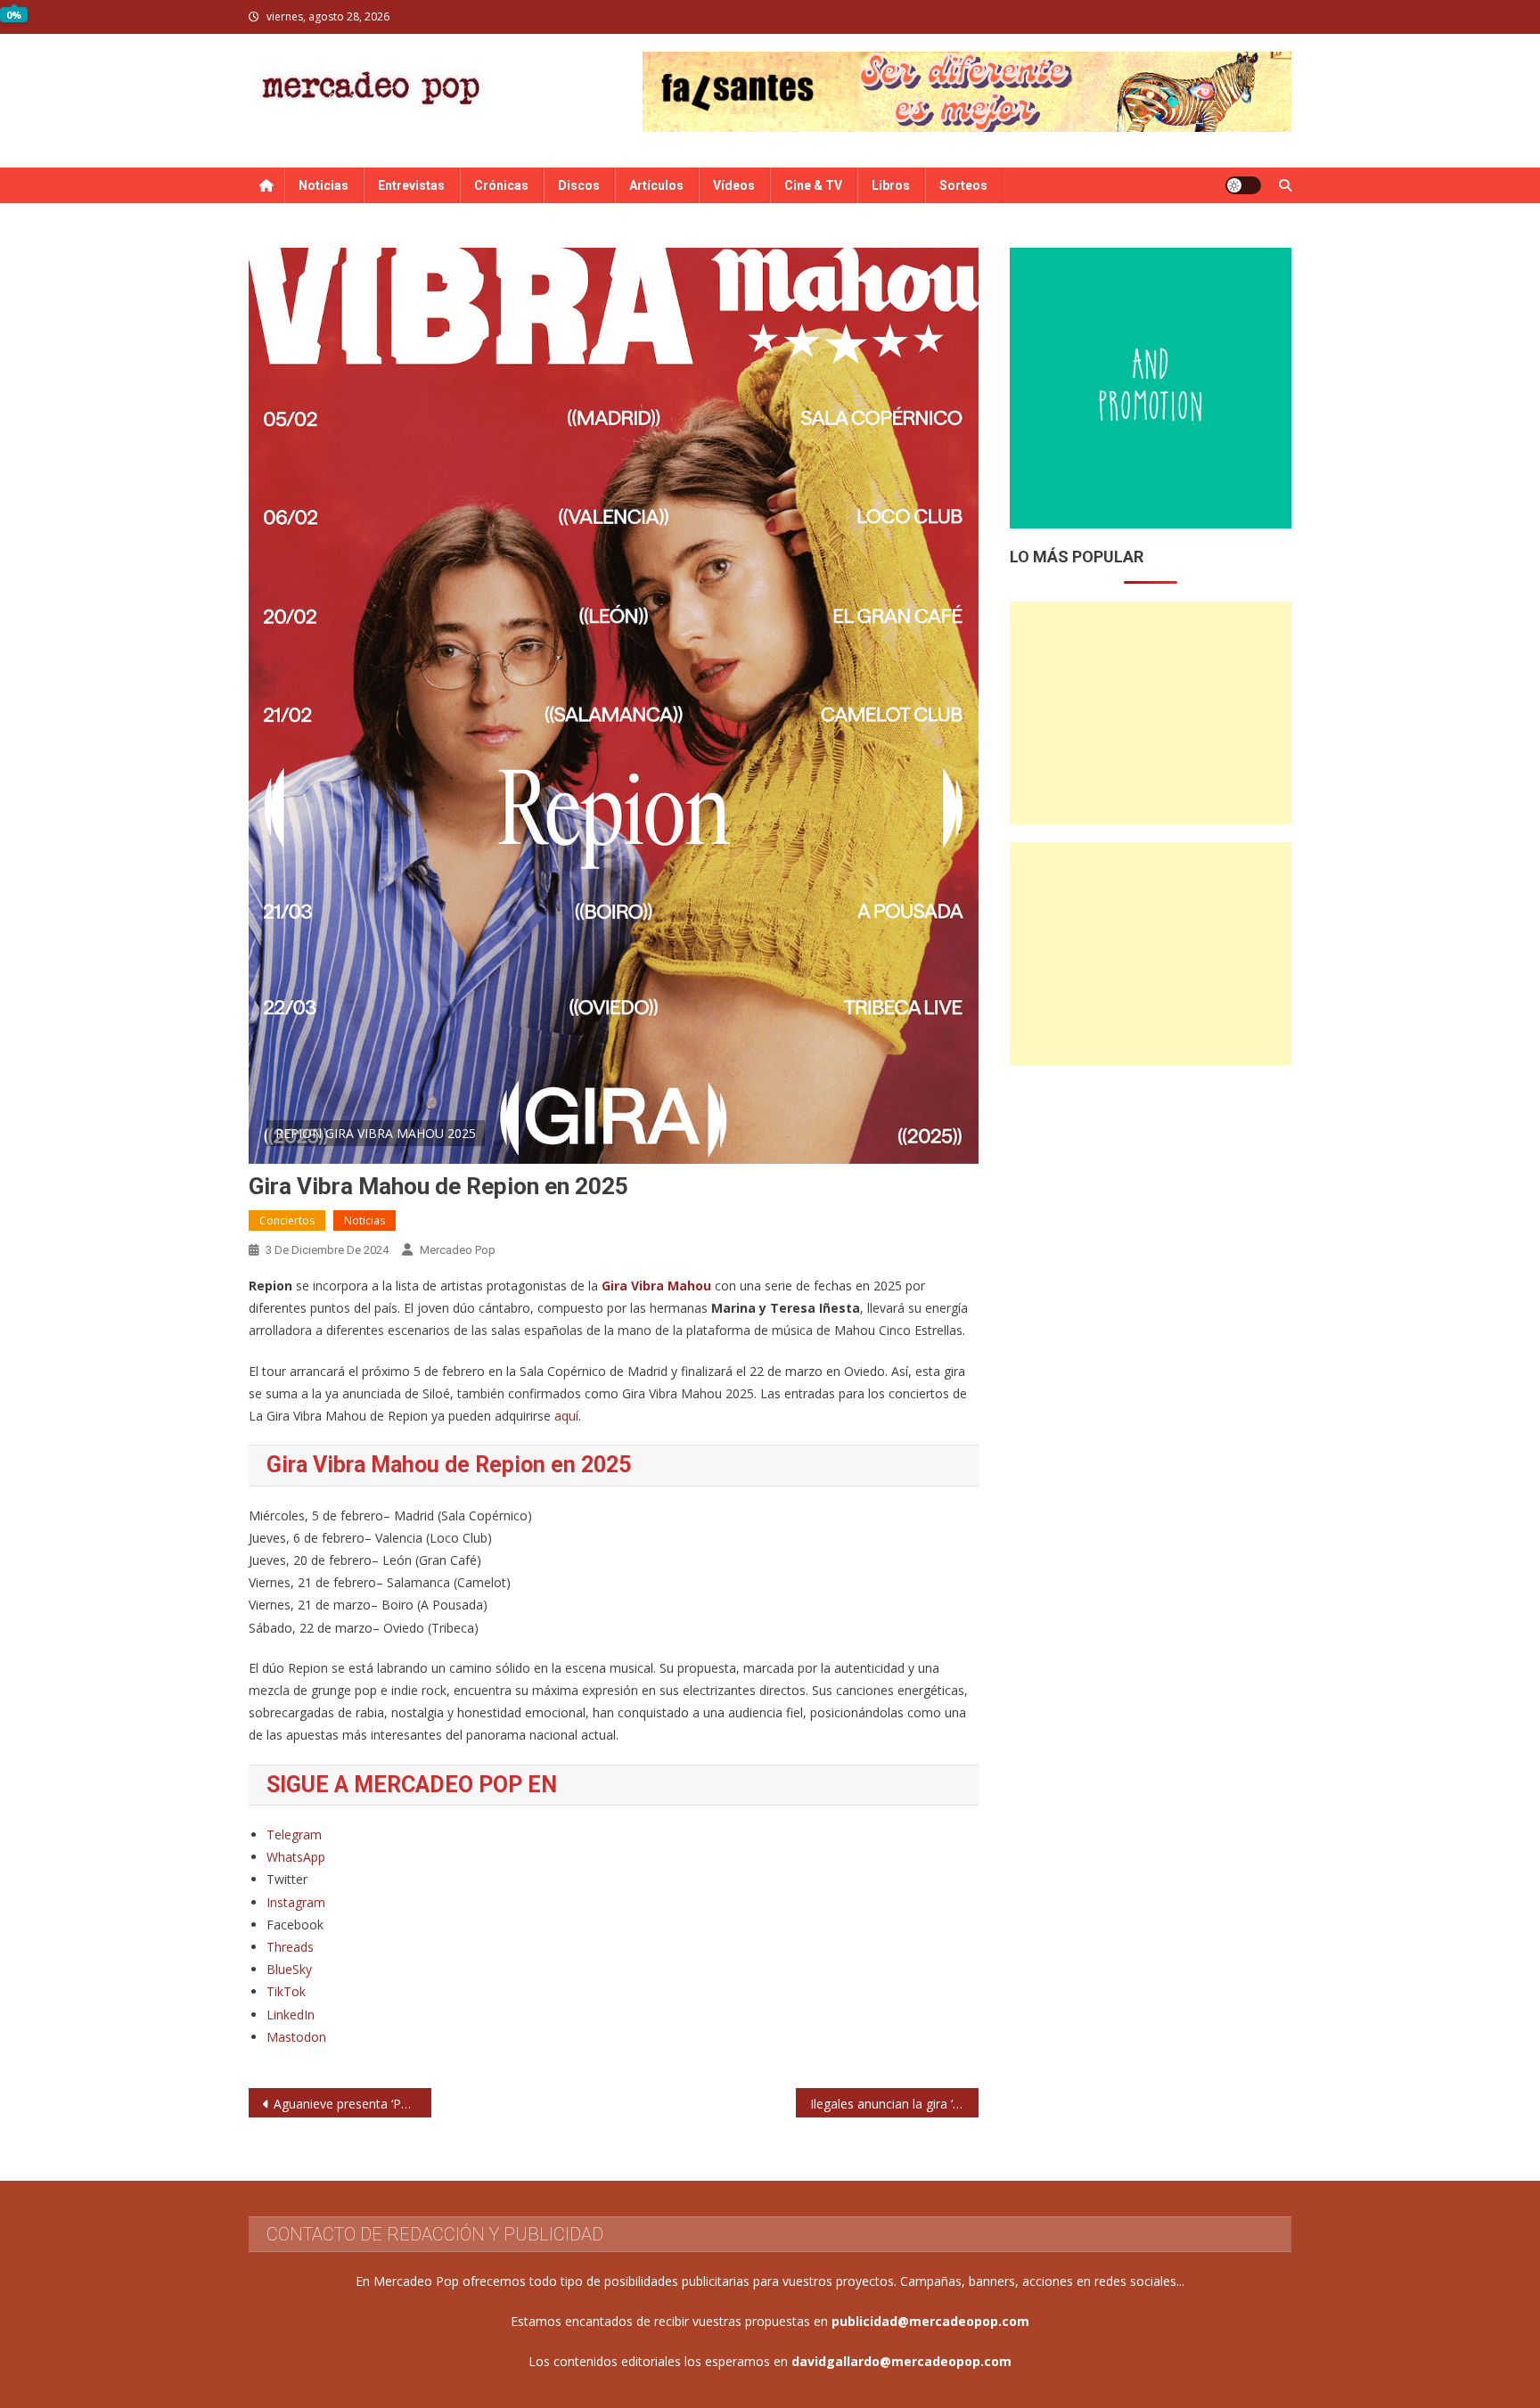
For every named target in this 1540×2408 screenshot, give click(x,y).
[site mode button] (1243, 185)
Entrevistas (411, 185)
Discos (579, 185)
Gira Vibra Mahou (656, 1286)
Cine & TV (813, 185)
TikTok (286, 1991)
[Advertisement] (1151, 713)
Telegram (294, 1835)
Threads (290, 1947)
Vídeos (734, 185)
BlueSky (289, 1969)
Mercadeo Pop (458, 1250)
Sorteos (963, 185)
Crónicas (501, 185)
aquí (566, 1416)
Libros (891, 185)
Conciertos (287, 1220)
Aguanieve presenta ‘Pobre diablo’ (352, 2104)
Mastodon (296, 2037)
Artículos (656, 185)
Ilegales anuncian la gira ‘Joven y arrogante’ (894, 2104)
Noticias (324, 185)
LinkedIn (291, 2015)
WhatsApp (296, 1857)
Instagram (296, 1902)
